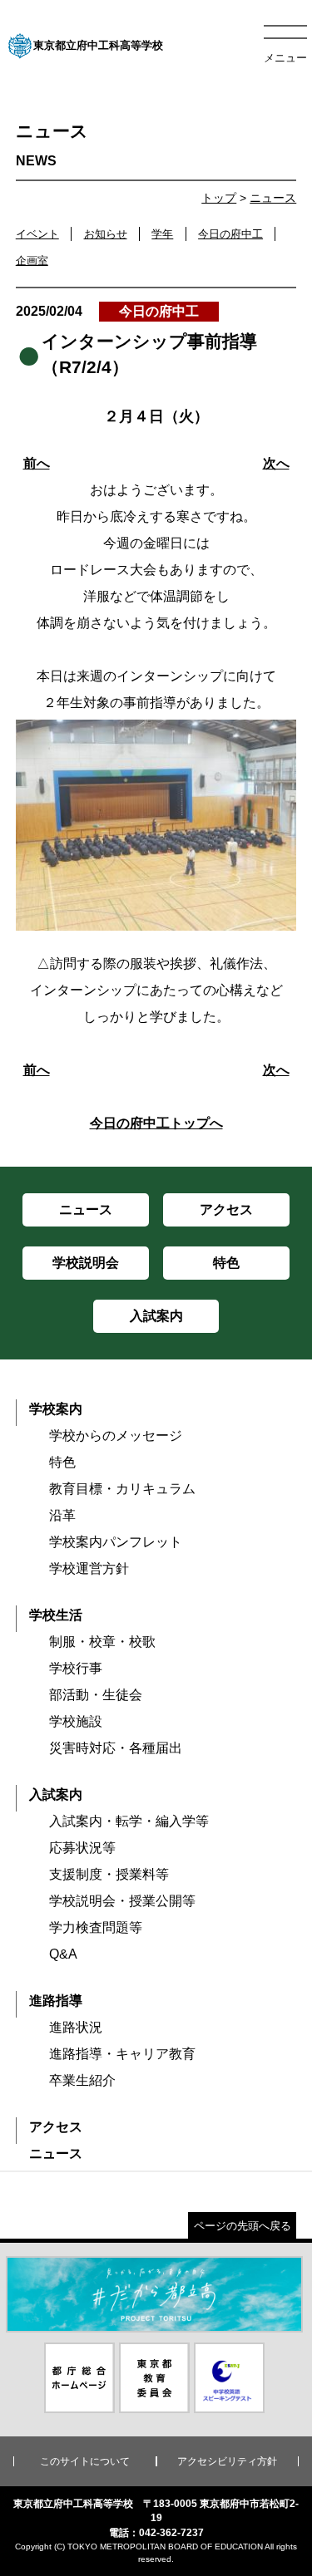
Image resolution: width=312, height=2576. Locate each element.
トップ (219, 198)
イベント (37, 234)
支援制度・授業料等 (109, 1874)
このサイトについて (85, 2461)
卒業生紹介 (82, 2080)
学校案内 (56, 1409)
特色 (62, 1462)
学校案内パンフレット (116, 1542)
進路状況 (76, 2027)
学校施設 (76, 1721)
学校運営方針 (89, 1568)
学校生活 (56, 1615)
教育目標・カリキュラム (122, 1489)
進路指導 (56, 2001)
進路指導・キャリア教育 (122, 2054)
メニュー (285, 58)
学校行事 (76, 1668)
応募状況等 (82, 1848)
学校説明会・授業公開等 (122, 1901)
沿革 (62, 1515)
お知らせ (106, 234)
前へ (37, 463)
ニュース (273, 198)
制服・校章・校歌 (102, 1642)
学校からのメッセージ (116, 1435)
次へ (276, 463)
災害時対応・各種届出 (116, 1748)
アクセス (56, 2127)
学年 (162, 234)
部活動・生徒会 (96, 1695)
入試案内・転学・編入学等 (129, 1821)
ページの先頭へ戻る (243, 2226)
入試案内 (56, 1794)
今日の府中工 (230, 234)
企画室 (32, 261)
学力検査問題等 (96, 1927)
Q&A (63, 1954)
